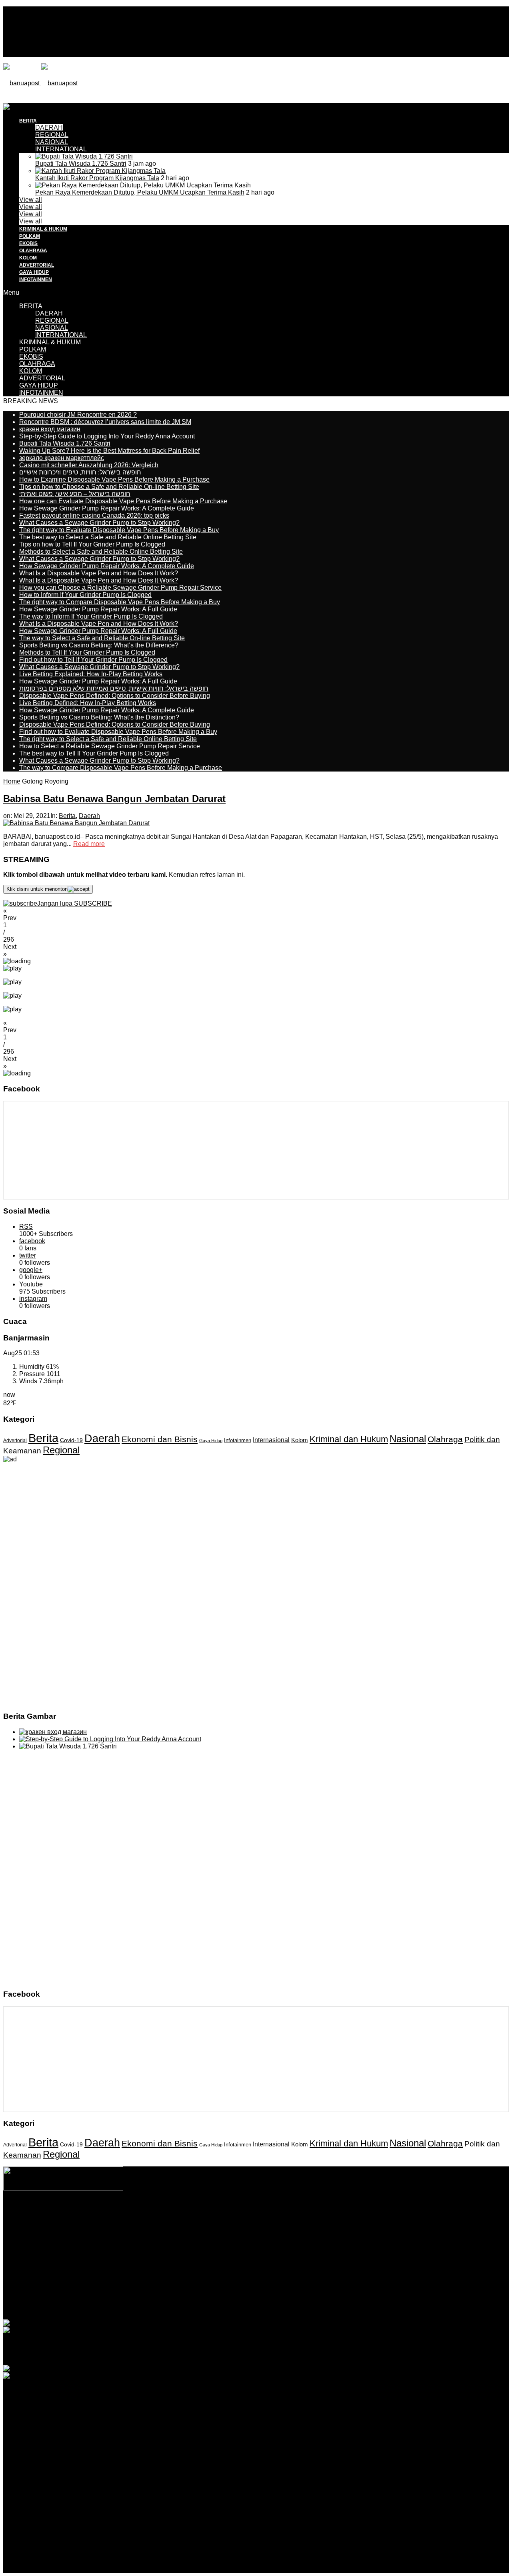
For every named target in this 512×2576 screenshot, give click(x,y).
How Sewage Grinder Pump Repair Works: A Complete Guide (107, 508)
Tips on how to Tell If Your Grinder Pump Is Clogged (92, 544)
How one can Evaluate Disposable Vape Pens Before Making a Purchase (123, 501)
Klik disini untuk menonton (37, 889)
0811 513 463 (239, 2229)
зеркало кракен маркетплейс (62, 458)
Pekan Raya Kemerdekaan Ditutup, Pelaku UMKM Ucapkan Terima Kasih (140, 192)
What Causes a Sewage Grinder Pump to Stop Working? (99, 523)
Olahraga (445, 1439)
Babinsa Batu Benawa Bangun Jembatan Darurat (114, 799)
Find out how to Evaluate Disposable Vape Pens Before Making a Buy (118, 732)
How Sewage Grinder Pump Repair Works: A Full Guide (98, 609)
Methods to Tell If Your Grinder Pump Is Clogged (87, 652)
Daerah (89, 816)
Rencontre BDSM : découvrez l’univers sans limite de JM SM (105, 422)
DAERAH (49, 313)
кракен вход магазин (50, 429)
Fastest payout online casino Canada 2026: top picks (94, 515)
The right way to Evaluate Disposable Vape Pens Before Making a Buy (119, 530)
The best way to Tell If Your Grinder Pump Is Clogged (94, 753)
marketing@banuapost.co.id (256, 2236)
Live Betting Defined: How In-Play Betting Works (88, 703)
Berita (67, 816)
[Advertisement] (149, 121)
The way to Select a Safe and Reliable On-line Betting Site (102, 638)
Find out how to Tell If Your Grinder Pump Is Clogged (93, 660)
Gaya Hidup (211, 1441)
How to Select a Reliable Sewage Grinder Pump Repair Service (110, 746)
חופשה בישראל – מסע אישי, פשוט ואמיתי (75, 494)
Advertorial (15, 1441)
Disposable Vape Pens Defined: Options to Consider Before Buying (115, 696)
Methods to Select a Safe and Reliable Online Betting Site (101, 552)
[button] (256, 914)
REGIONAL (52, 320)
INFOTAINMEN (36, 279)
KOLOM (28, 258)
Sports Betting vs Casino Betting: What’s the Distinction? (99, 717)
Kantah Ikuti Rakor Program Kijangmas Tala (97, 178)
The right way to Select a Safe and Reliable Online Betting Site (108, 739)
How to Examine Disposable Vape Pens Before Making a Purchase (114, 479)
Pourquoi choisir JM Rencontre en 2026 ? (78, 415)
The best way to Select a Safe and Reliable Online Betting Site (108, 537)
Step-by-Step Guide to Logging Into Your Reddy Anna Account (107, 436)
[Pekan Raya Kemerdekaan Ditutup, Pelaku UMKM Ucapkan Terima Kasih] (143, 185)
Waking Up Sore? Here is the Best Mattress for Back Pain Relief (109, 451)
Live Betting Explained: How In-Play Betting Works (91, 674)
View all (31, 200)
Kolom (300, 1440)
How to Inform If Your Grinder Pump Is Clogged (85, 595)
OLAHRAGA (33, 251)
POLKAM (30, 236)
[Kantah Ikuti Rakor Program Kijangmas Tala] (100, 171)
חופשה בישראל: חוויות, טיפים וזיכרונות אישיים (80, 472)
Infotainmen (238, 1441)
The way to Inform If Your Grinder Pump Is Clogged (91, 616)
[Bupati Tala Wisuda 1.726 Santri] (84, 156)
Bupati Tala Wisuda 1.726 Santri (81, 164)
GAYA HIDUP (34, 272)
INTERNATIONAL (61, 149)
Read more (89, 844)
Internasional (271, 1440)
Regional (61, 1450)
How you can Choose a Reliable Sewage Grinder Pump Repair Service (120, 588)
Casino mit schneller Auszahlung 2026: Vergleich (89, 465)
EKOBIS (28, 243)
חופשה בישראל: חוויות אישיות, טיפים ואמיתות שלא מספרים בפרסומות (114, 688)
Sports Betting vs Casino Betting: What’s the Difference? (99, 645)
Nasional (408, 1439)
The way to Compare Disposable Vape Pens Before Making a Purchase (121, 768)
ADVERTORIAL (37, 265)
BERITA (31, 306)
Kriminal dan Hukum (349, 1439)
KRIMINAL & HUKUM (43, 229)
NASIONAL (52, 142)
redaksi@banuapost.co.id (299, 2229)
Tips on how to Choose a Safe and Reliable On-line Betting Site (109, 487)
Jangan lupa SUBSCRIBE (75, 903)
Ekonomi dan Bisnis (160, 1439)
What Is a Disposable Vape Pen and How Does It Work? (99, 573)
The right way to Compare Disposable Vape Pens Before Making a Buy (120, 602)
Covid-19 (71, 1440)
